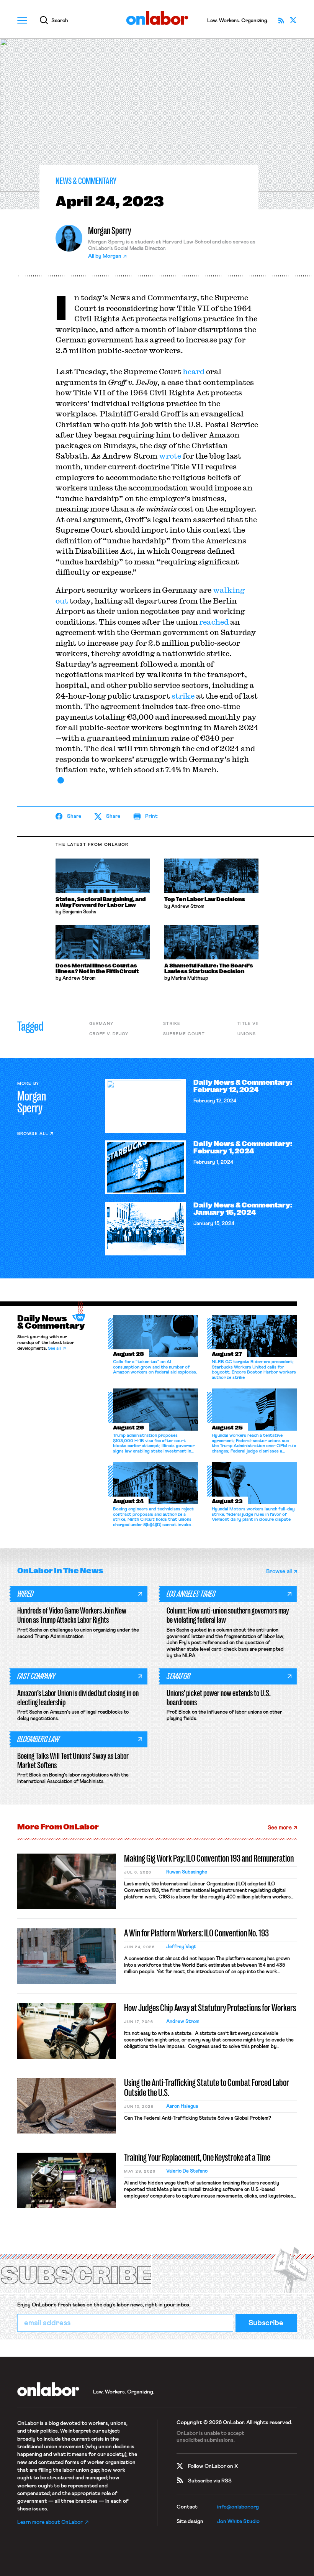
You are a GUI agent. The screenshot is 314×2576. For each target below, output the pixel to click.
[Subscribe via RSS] (281, 20)
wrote (170, 456)
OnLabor (157, 18)
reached (214, 622)
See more (280, 1828)
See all (54, 1349)
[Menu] (22, 20)
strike (183, 696)
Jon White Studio (238, 2522)
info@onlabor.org (238, 2507)
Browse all (33, 1134)
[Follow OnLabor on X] (293, 20)
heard (194, 371)
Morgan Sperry (110, 231)
